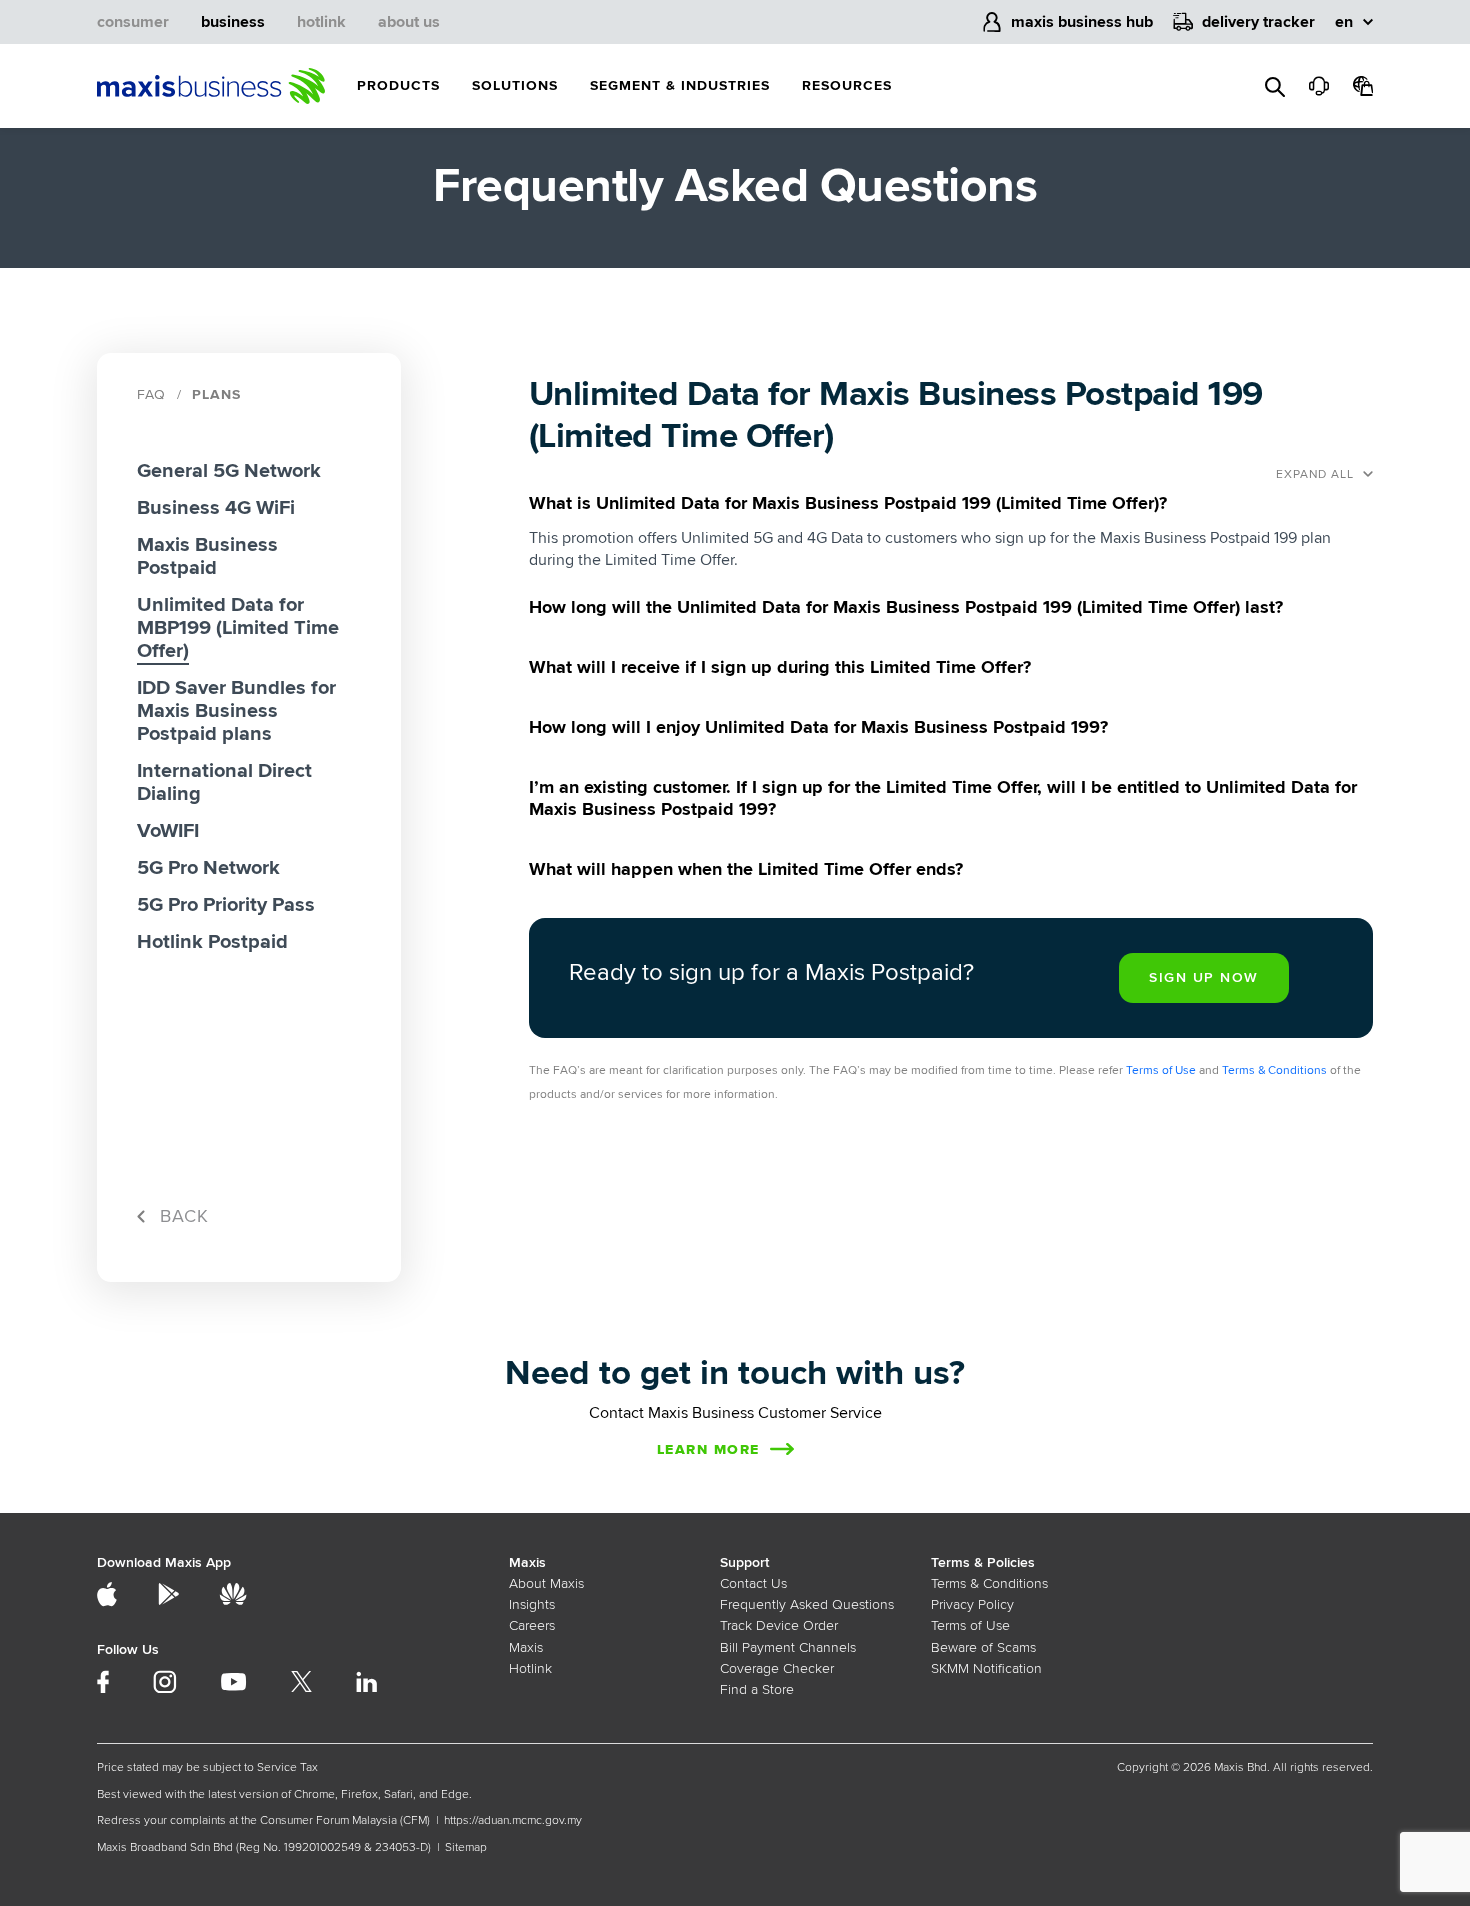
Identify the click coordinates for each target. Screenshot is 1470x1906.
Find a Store (757, 1689)
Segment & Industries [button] (680, 85)
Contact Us (753, 1583)
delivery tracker (1258, 22)
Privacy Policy (972, 1604)
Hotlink (530, 1668)
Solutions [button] (515, 85)
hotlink (321, 22)
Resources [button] (847, 85)
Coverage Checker (777, 1668)
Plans (216, 394)
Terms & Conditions (1274, 1070)
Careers (532, 1625)
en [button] (1344, 22)
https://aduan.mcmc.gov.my (513, 1820)
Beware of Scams (983, 1647)
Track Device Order (779, 1625)
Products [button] (398, 85)
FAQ (151, 394)
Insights (532, 1604)
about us (409, 22)
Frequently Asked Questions (807, 1604)
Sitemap (466, 1847)
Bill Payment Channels (788, 1647)
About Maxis (546, 1583)
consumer (133, 22)
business (233, 22)
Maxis (526, 1647)
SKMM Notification (986, 1668)
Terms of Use (1161, 1070)
